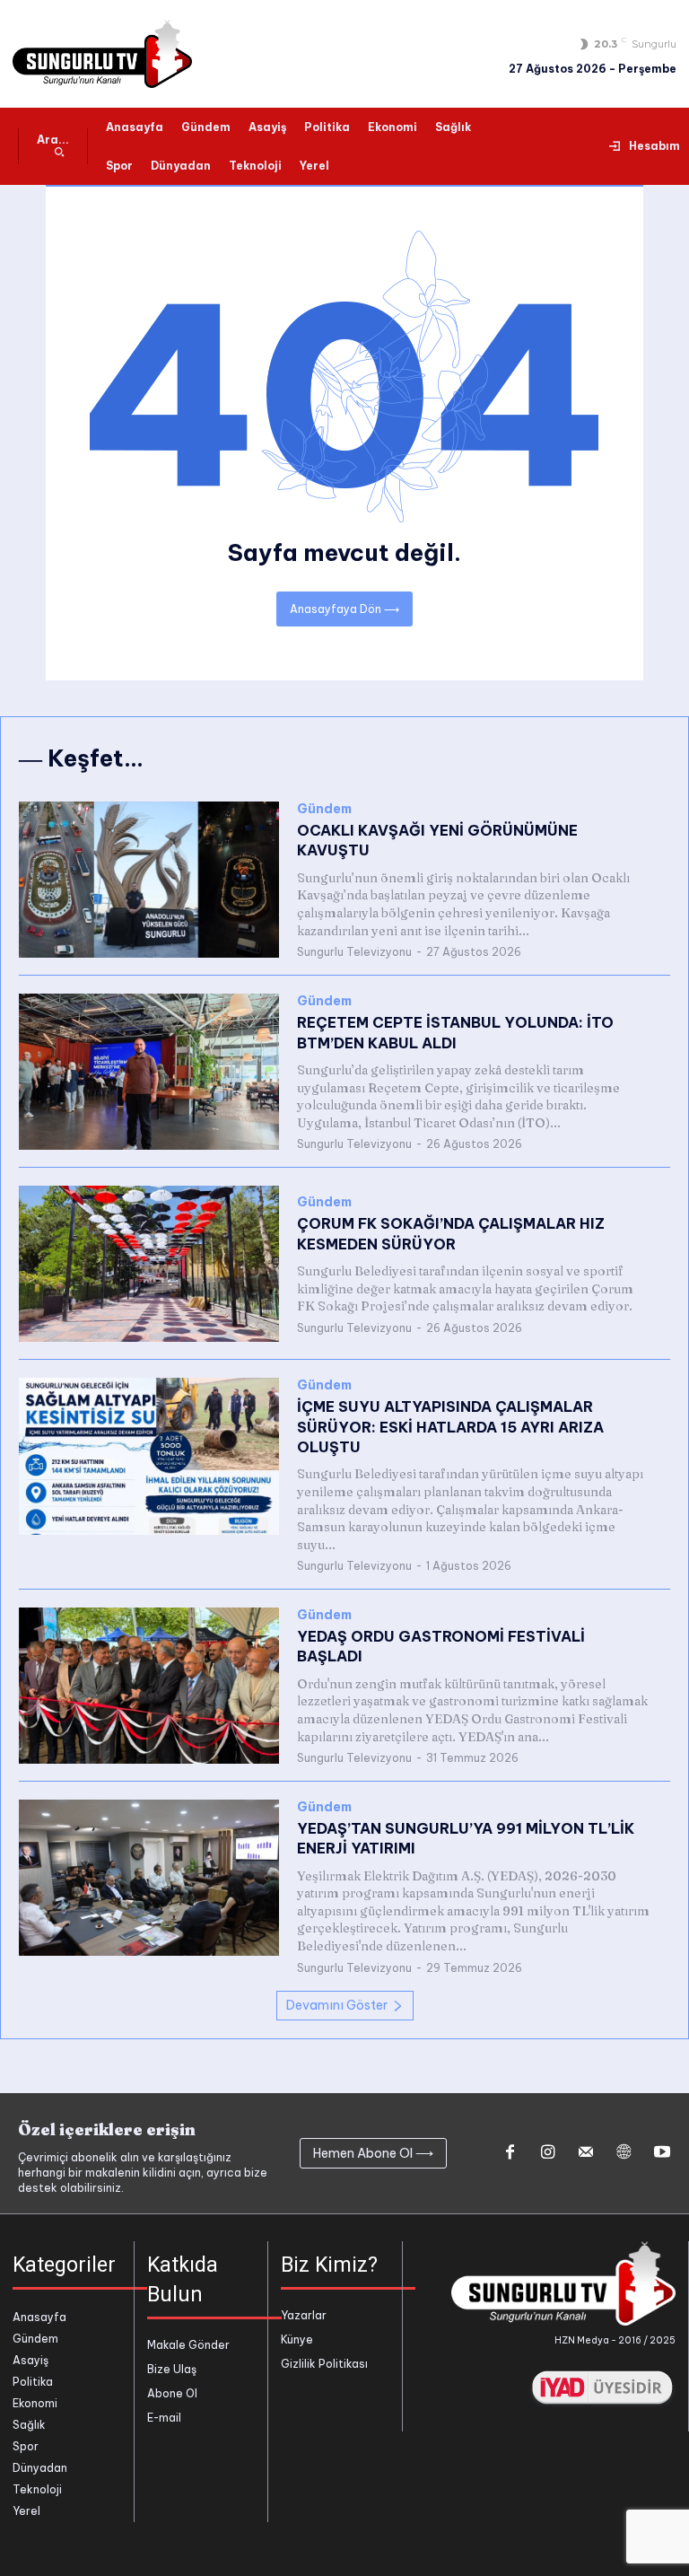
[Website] (624, 2153)
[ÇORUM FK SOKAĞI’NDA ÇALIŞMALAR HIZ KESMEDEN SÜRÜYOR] (149, 1264)
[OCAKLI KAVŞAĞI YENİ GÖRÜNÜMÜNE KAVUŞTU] (149, 880)
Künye (297, 2339)
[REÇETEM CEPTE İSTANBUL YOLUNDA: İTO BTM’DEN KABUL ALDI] (149, 1072)
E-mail (164, 2418)
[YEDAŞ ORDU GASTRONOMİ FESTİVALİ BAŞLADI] (149, 1686)
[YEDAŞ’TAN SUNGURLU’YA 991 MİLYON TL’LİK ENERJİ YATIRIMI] (149, 1878)
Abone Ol (172, 2393)
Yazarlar (304, 2315)
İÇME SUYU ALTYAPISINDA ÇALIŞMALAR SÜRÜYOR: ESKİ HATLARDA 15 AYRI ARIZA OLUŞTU (450, 1427)
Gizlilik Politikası (324, 2364)
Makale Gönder (188, 2345)
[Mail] (586, 2153)
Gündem (324, 809)
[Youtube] (662, 2153)
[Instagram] (547, 2153)
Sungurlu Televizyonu (354, 952)
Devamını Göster (337, 2005)
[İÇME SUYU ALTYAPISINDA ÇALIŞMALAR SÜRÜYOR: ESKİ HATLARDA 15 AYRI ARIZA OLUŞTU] (149, 1456)
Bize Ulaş (172, 2369)
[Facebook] (510, 2153)
